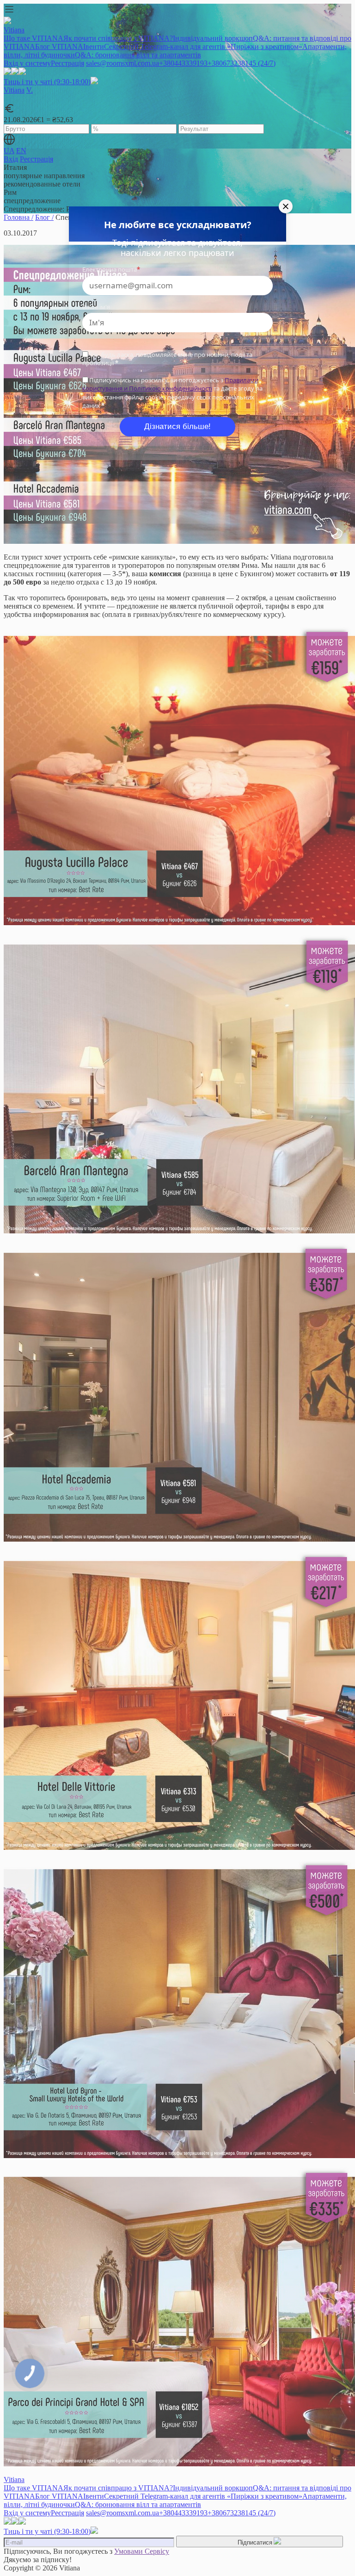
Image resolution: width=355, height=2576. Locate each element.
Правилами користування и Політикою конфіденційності (170, 384)
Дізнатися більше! (177, 426)
